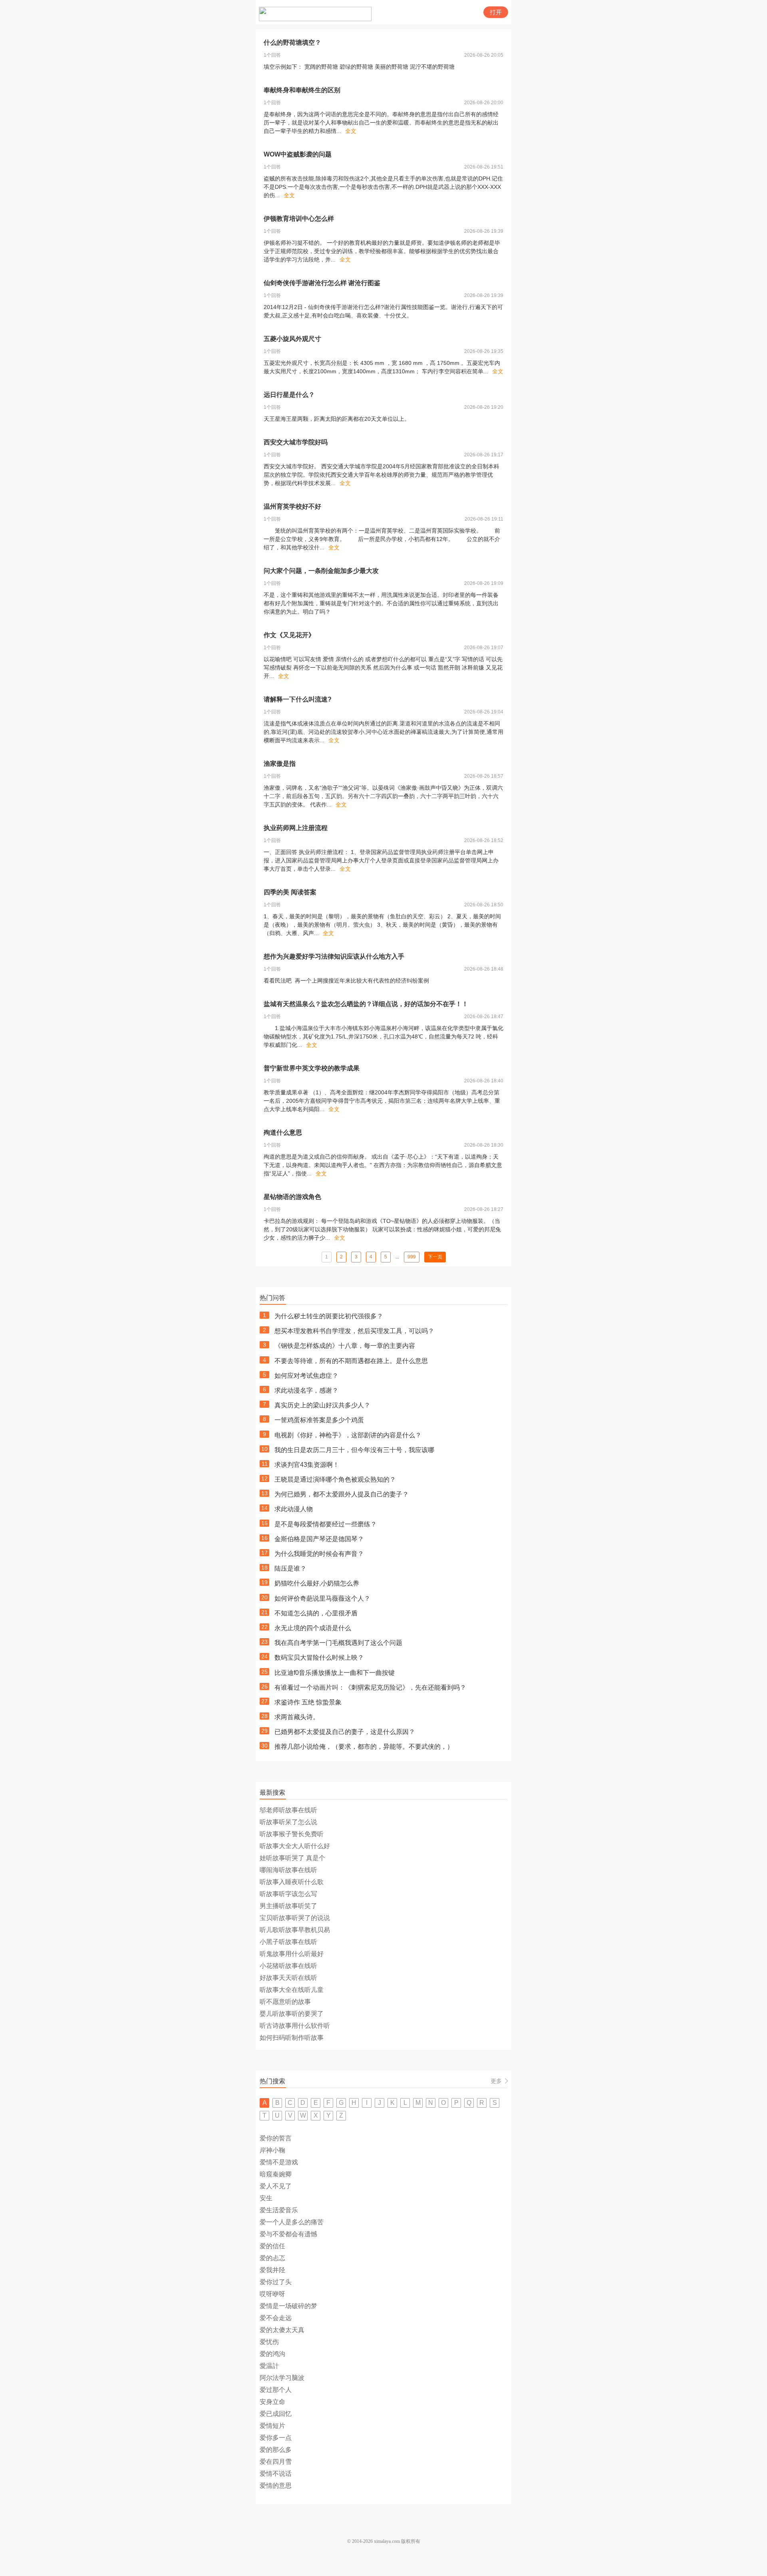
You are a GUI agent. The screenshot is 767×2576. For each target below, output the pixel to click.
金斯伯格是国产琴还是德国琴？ (319, 1539)
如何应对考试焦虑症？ (306, 1376)
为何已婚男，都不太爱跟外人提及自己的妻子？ (342, 1494)
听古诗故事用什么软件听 (295, 2026)
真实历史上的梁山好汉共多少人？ (322, 1405)
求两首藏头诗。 (297, 1717)
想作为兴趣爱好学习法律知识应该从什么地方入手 (334, 956)
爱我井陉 (272, 2270)
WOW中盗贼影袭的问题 (298, 154)
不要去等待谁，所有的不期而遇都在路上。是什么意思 (351, 1361)
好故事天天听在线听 (288, 1978)
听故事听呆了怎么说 (288, 1822)
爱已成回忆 (276, 2414)
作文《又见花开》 (289, 635)
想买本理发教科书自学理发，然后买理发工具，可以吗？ (354, 1331)
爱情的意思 (276, 2486)
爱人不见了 (276, 2186)
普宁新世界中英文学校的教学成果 (312, 1068)
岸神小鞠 (272, 2150)
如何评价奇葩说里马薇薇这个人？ (322, 1598)
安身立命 (272, 2402)
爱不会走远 (276, 2318)
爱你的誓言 (276, 2138)
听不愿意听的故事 (285, 2002)
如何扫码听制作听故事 (292, 2038)
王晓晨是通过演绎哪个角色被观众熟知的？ (335, 1479)
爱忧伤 (269, 2342)
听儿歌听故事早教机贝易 (295, 1930)
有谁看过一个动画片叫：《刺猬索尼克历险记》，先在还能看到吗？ (370, 1687)
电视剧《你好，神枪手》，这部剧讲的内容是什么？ (348, 1435)
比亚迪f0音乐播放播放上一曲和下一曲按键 (335, 1673)
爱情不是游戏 (279, 2162)
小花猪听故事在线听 (288, 1966)
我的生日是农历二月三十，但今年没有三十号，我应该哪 (354, 1450)
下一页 (435, 1257)
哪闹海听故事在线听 (288, 1870)
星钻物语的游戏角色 (292, 1197)
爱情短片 (272, 2426)
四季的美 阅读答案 (290, 892)
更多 (496, 2081)
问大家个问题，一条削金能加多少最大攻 (321, 571)
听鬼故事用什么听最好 (292, 1954)
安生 (266, 2198)
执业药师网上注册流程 (296, 828)
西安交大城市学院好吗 (296, 442)
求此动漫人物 (294, 1509)
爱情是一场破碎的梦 (288, 2306)
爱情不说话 (276, 2474)
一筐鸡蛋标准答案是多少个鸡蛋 (319, 1420)
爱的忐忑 (272, 2258)
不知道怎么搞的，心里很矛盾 (316, 1613)
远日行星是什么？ (289, 395)
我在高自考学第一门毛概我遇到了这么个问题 (338, 1643)
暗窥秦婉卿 (276, 2174)
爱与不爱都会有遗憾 (288, 2234)
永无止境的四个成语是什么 (313, 1628)
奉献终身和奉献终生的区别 (302, 90)
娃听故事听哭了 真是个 (292, 1858)
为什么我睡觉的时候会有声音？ (319, 1554)
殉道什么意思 (283, 1132)
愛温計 (269, 2366)
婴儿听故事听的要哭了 (292, 2014)
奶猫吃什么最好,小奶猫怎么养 (317, 1583)
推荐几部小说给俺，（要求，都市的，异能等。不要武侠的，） (364, 1747)
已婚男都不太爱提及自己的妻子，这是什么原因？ (345, 1732)
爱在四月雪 (276, 2462)
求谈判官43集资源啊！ (307, 1465)
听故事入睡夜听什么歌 (292, 1882)
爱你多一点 (276, 2438)
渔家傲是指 (280, 764)
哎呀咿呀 (272, 2294)
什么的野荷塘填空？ (292, 43)
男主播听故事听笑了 (288, 1906)
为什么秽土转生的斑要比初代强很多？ (329, 1316)
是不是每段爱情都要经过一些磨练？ (326, 1524)
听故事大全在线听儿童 (292, 1990)
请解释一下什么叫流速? (298, 699)
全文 (351, 131)
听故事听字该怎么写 (288, 1894)
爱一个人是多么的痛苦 (292, 2222)
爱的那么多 (276, 2450)
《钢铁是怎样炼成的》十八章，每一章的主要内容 (345, 1346)
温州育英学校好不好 (292, 506)
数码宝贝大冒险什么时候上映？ (319, 1658)
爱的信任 (272, 2246)
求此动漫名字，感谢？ (306, 1390)
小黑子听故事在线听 (288, 1942)
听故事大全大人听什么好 (295, 1846)
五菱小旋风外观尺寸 (292, 339)
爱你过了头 (276, 2282)
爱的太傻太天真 (282, 2330)
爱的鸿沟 (272, 2354)
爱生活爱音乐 (279, 2210)
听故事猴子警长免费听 (292, 1834)
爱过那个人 (276, 2390)
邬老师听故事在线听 (288, 1810)
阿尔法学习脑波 (282, 2378)
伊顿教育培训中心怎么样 (299, 219)
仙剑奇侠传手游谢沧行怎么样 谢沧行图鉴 (322, 283)
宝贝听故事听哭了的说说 (295, 1918)
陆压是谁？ (290, 1568)
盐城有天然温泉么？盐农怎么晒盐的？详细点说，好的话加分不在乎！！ (366, 1004)
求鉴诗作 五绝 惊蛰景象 (308, 1702)
